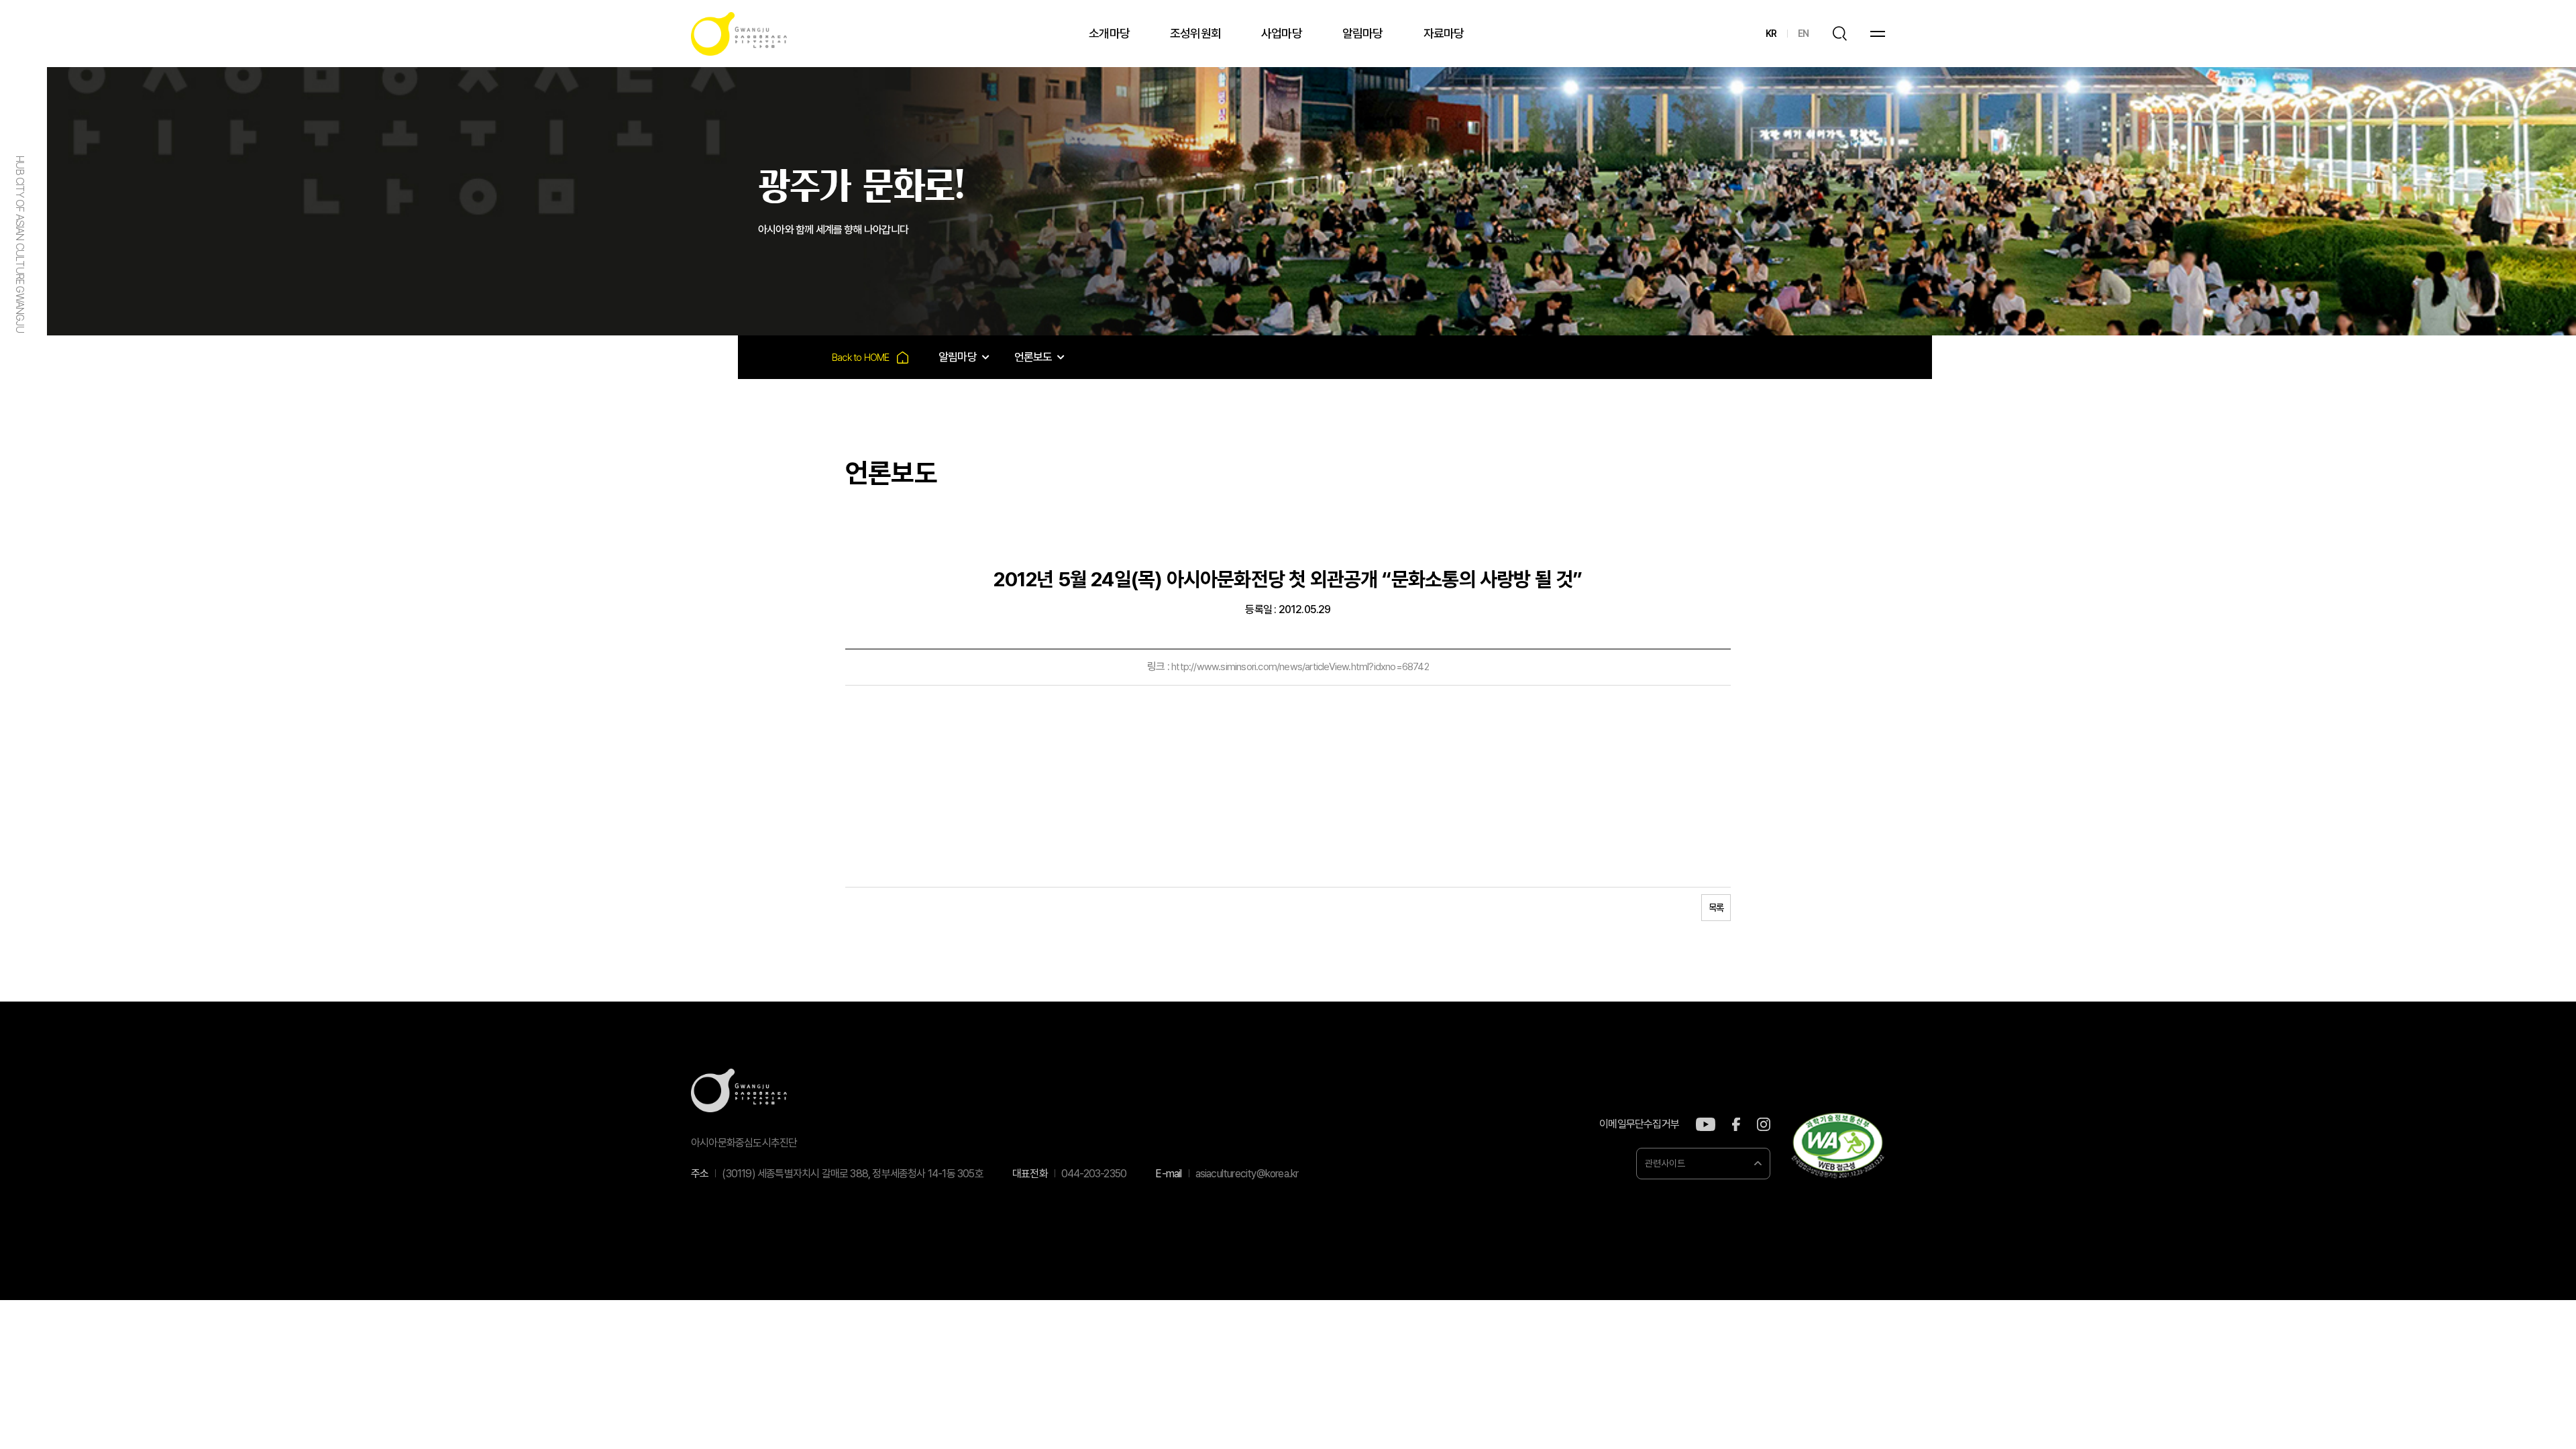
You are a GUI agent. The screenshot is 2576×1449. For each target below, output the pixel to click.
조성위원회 (1195, 33)
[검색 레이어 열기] (1839, 34)
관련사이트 (1665, 1163)
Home (870, 357)
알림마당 (1363, 33)
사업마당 (1282, 33)
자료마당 (1444, 33)
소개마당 (1109, 33)
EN (1803, 34)
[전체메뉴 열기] (1878, 34)
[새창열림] (1706, 1124)
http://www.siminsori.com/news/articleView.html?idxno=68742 (1300, 667)
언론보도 (1033, 357)
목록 (1716, 908)
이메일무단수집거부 (1639, 1124)
